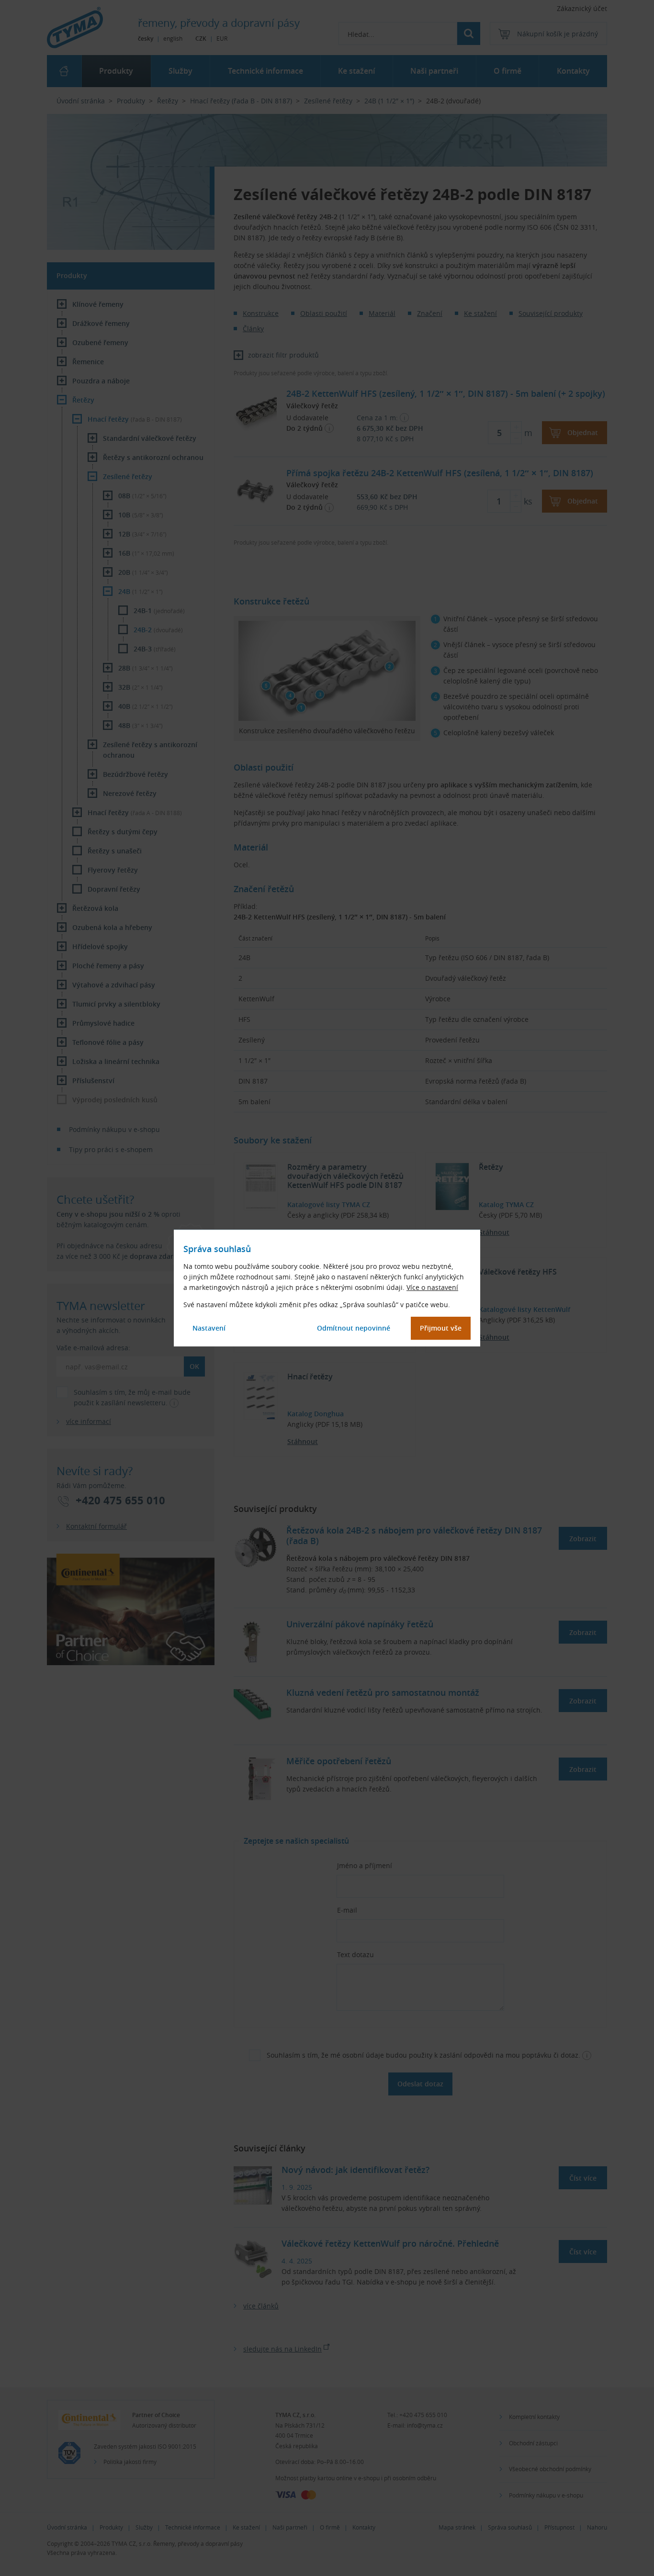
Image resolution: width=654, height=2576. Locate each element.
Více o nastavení (432, 1287)
